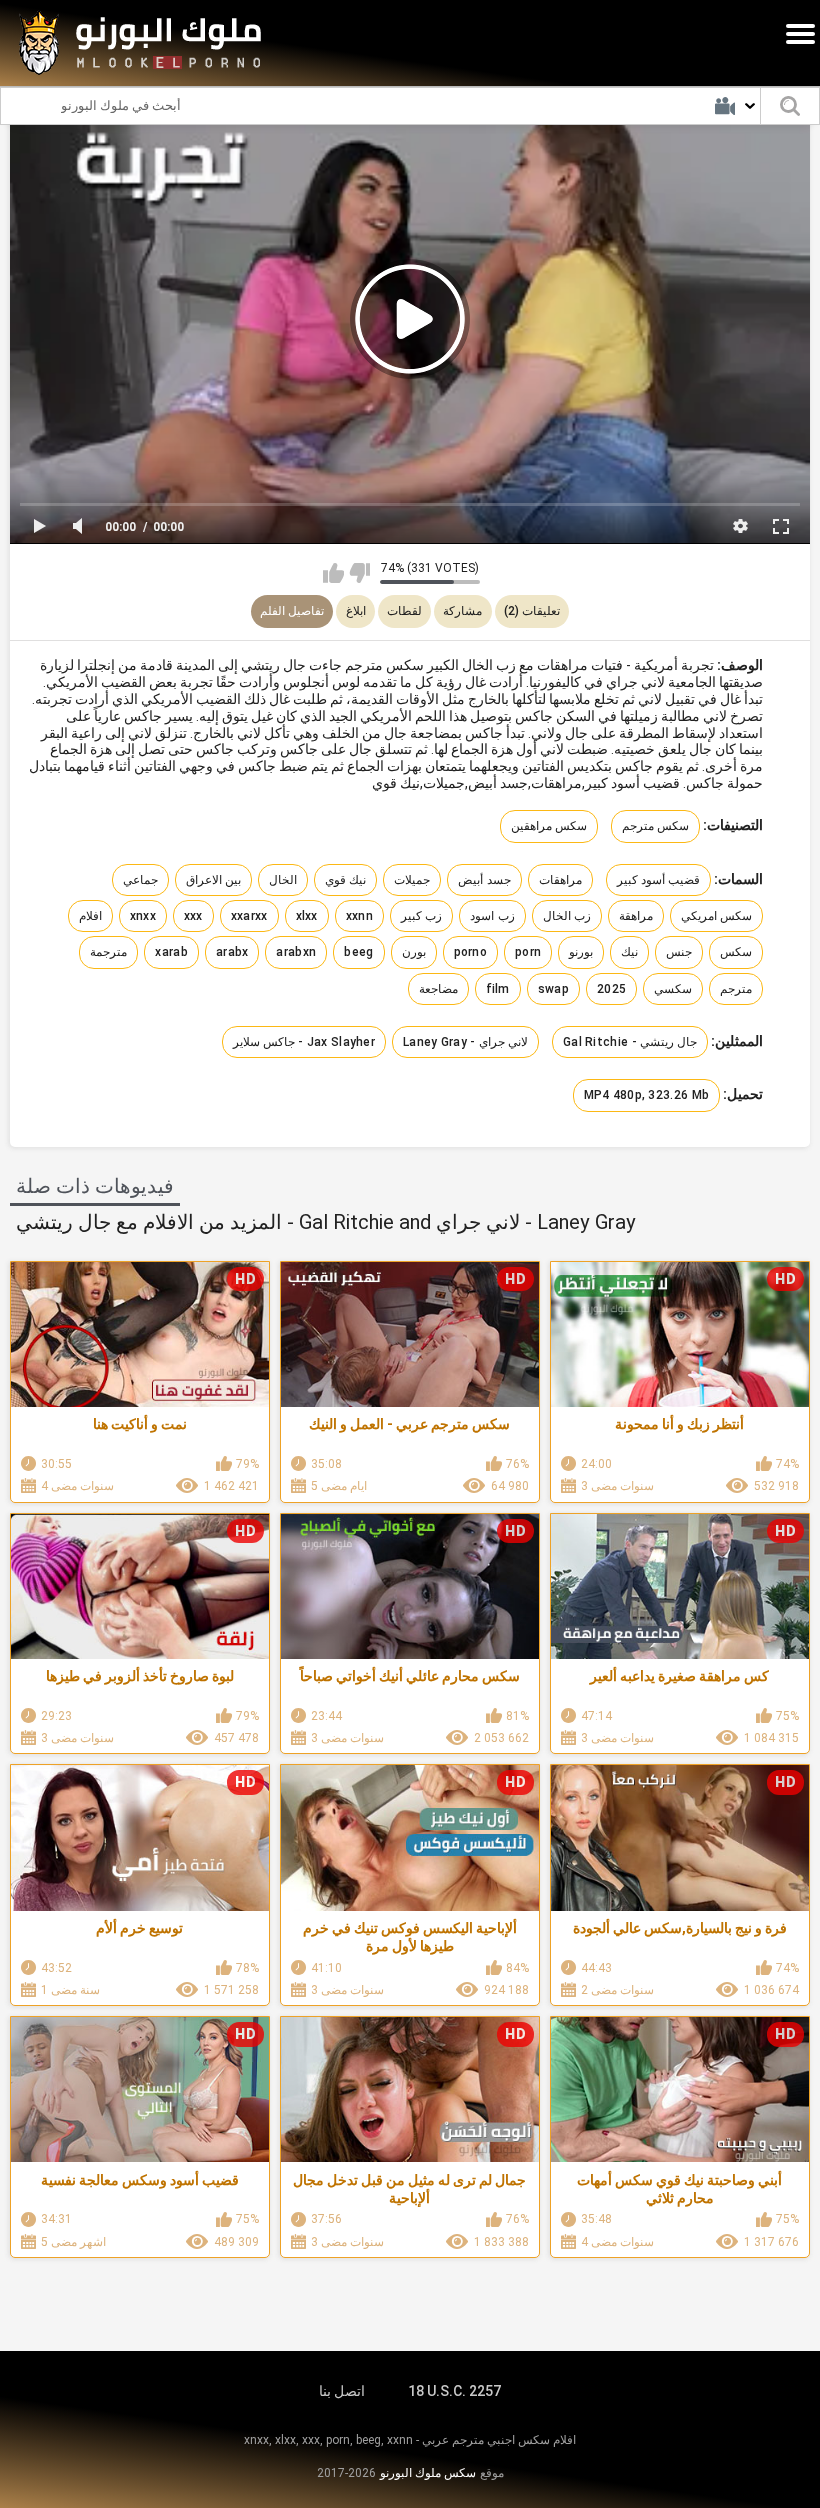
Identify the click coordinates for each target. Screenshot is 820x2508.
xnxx (143, 916)
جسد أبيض (484, 880)
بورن (414, 952)
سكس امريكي (716, 916)
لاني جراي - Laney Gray (465, 1042)
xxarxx (249, 916)
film (498, 989)
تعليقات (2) (532, 611)
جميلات (412, 880)
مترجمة (108, 952)
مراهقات (560, 880)
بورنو (581, 952)
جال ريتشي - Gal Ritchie (630, 1042)
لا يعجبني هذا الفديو (359, 573)
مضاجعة (438, 989)
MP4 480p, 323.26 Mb (647, 1095)
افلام (90, 916)
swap (553, 989)
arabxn (296, 952)
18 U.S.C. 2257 (454, 2391)
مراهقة (636, 916)
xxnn (359, 916)
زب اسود (492, 916)
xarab (171, 952)
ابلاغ (356, 611)
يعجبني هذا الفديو (333, 573)
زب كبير (421, 916)
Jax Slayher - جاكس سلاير (304, 1042)
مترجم (736, 989)
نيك (629, 952)
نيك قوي (345, 880)
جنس (679, 952)
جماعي (140, 880)
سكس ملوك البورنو (428, 2473)
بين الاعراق (213, 880)
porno (471, 952)
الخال (283, 880)
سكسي (673, 989)
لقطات (404, 611)
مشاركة (462, 611)
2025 (611, 989)
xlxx (307, 916)
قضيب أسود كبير (659, 880)
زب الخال (567, 916)
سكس (736, 952)
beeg (358, 952)
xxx (193, 916)
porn (528, 952)
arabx (232, 952)
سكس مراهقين (549, 826)
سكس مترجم (655, 826)
